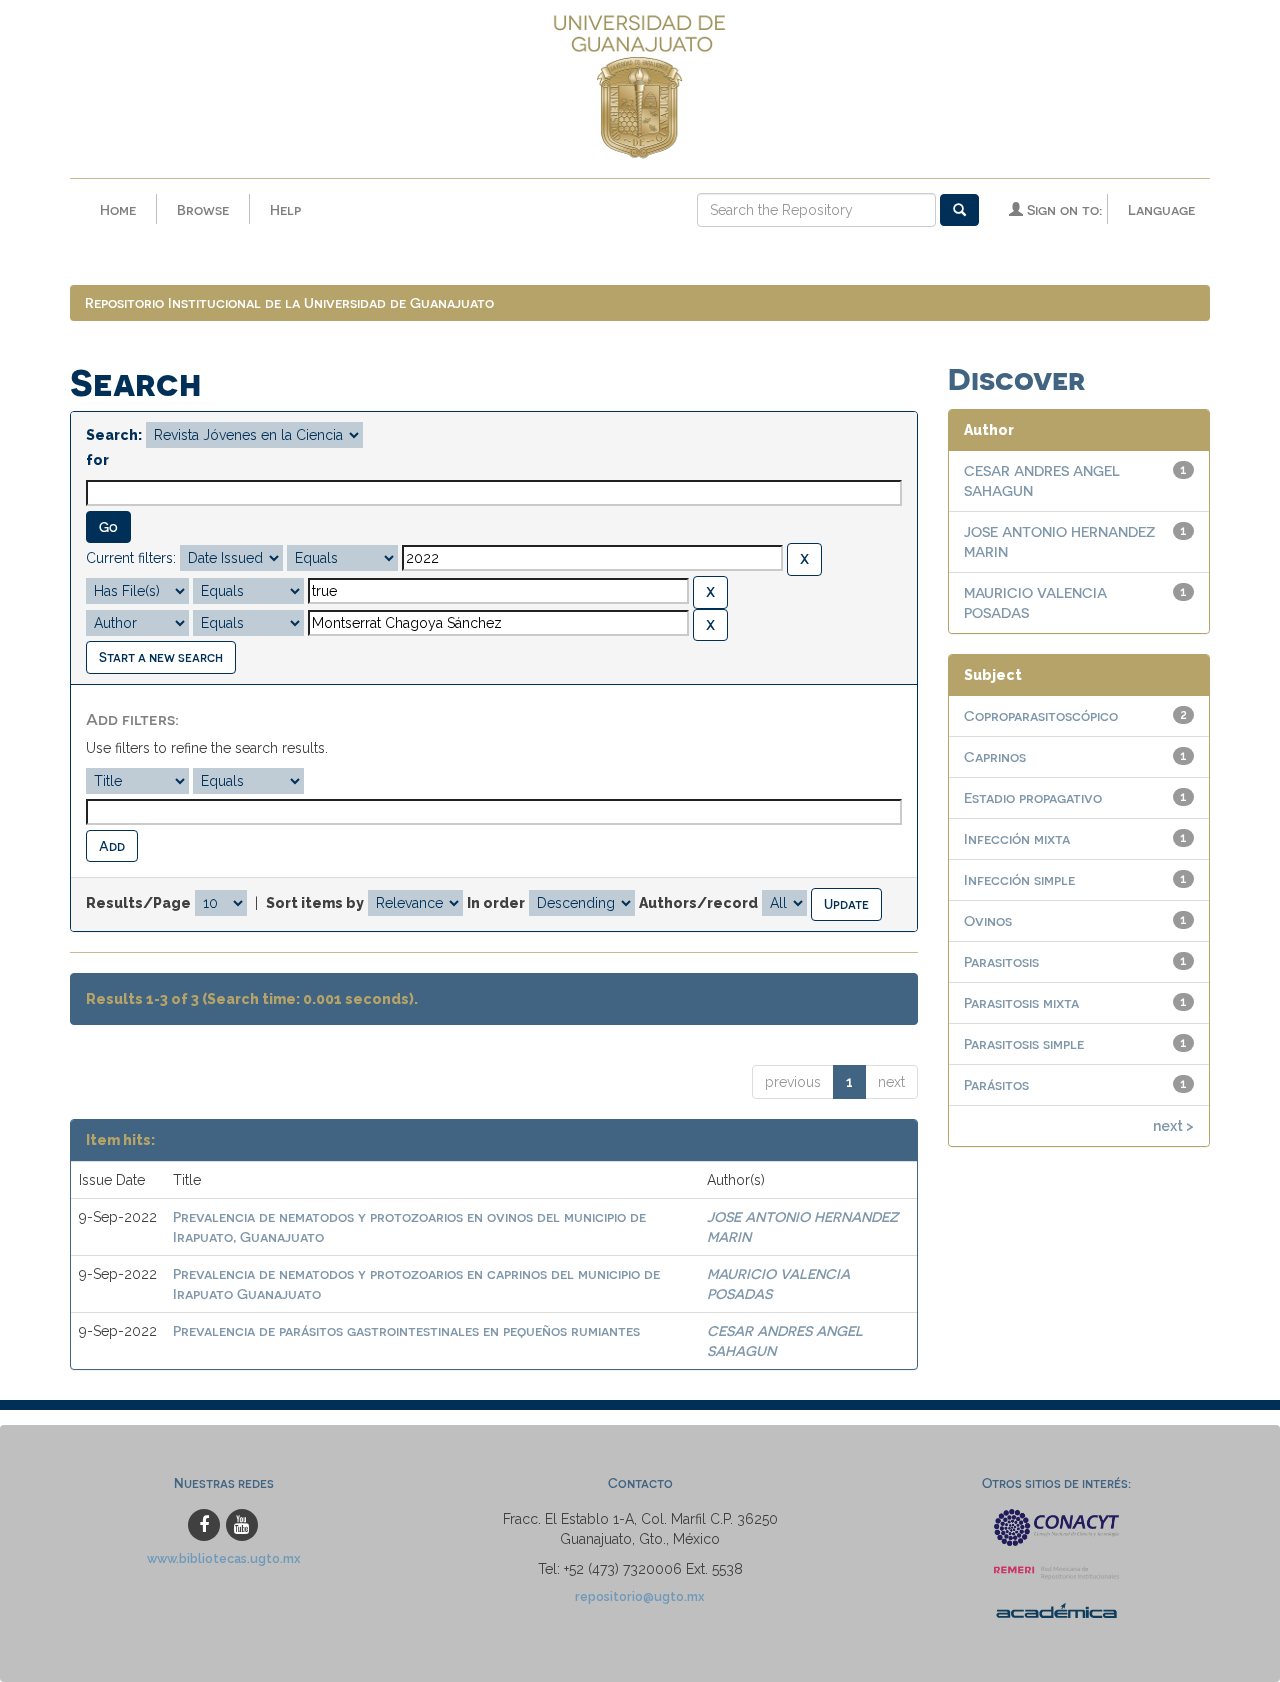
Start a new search (161, 656)
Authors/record (698, 903)
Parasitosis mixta (1021, 1002)
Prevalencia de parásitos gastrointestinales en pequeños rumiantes (406, 1330)
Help (285, 209)
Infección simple (1019, 879)
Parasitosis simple (1024, 1043)
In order (496, 903)
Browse (203, 209)
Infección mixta (1017, 838)
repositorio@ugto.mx (640, 1596)
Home (118, 209)
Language (1161, 209)
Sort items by (315, 903)
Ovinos (988, 920)
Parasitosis (1001, 961)
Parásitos (996, 1084)
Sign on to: (1062, 209)
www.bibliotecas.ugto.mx (224, 1558)
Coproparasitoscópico (1041, 715)
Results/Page (138, 903)
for (97, 460)
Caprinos (995, 756)
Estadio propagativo (1033, 797)
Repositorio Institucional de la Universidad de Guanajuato (289, 302)
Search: (114, 435)
